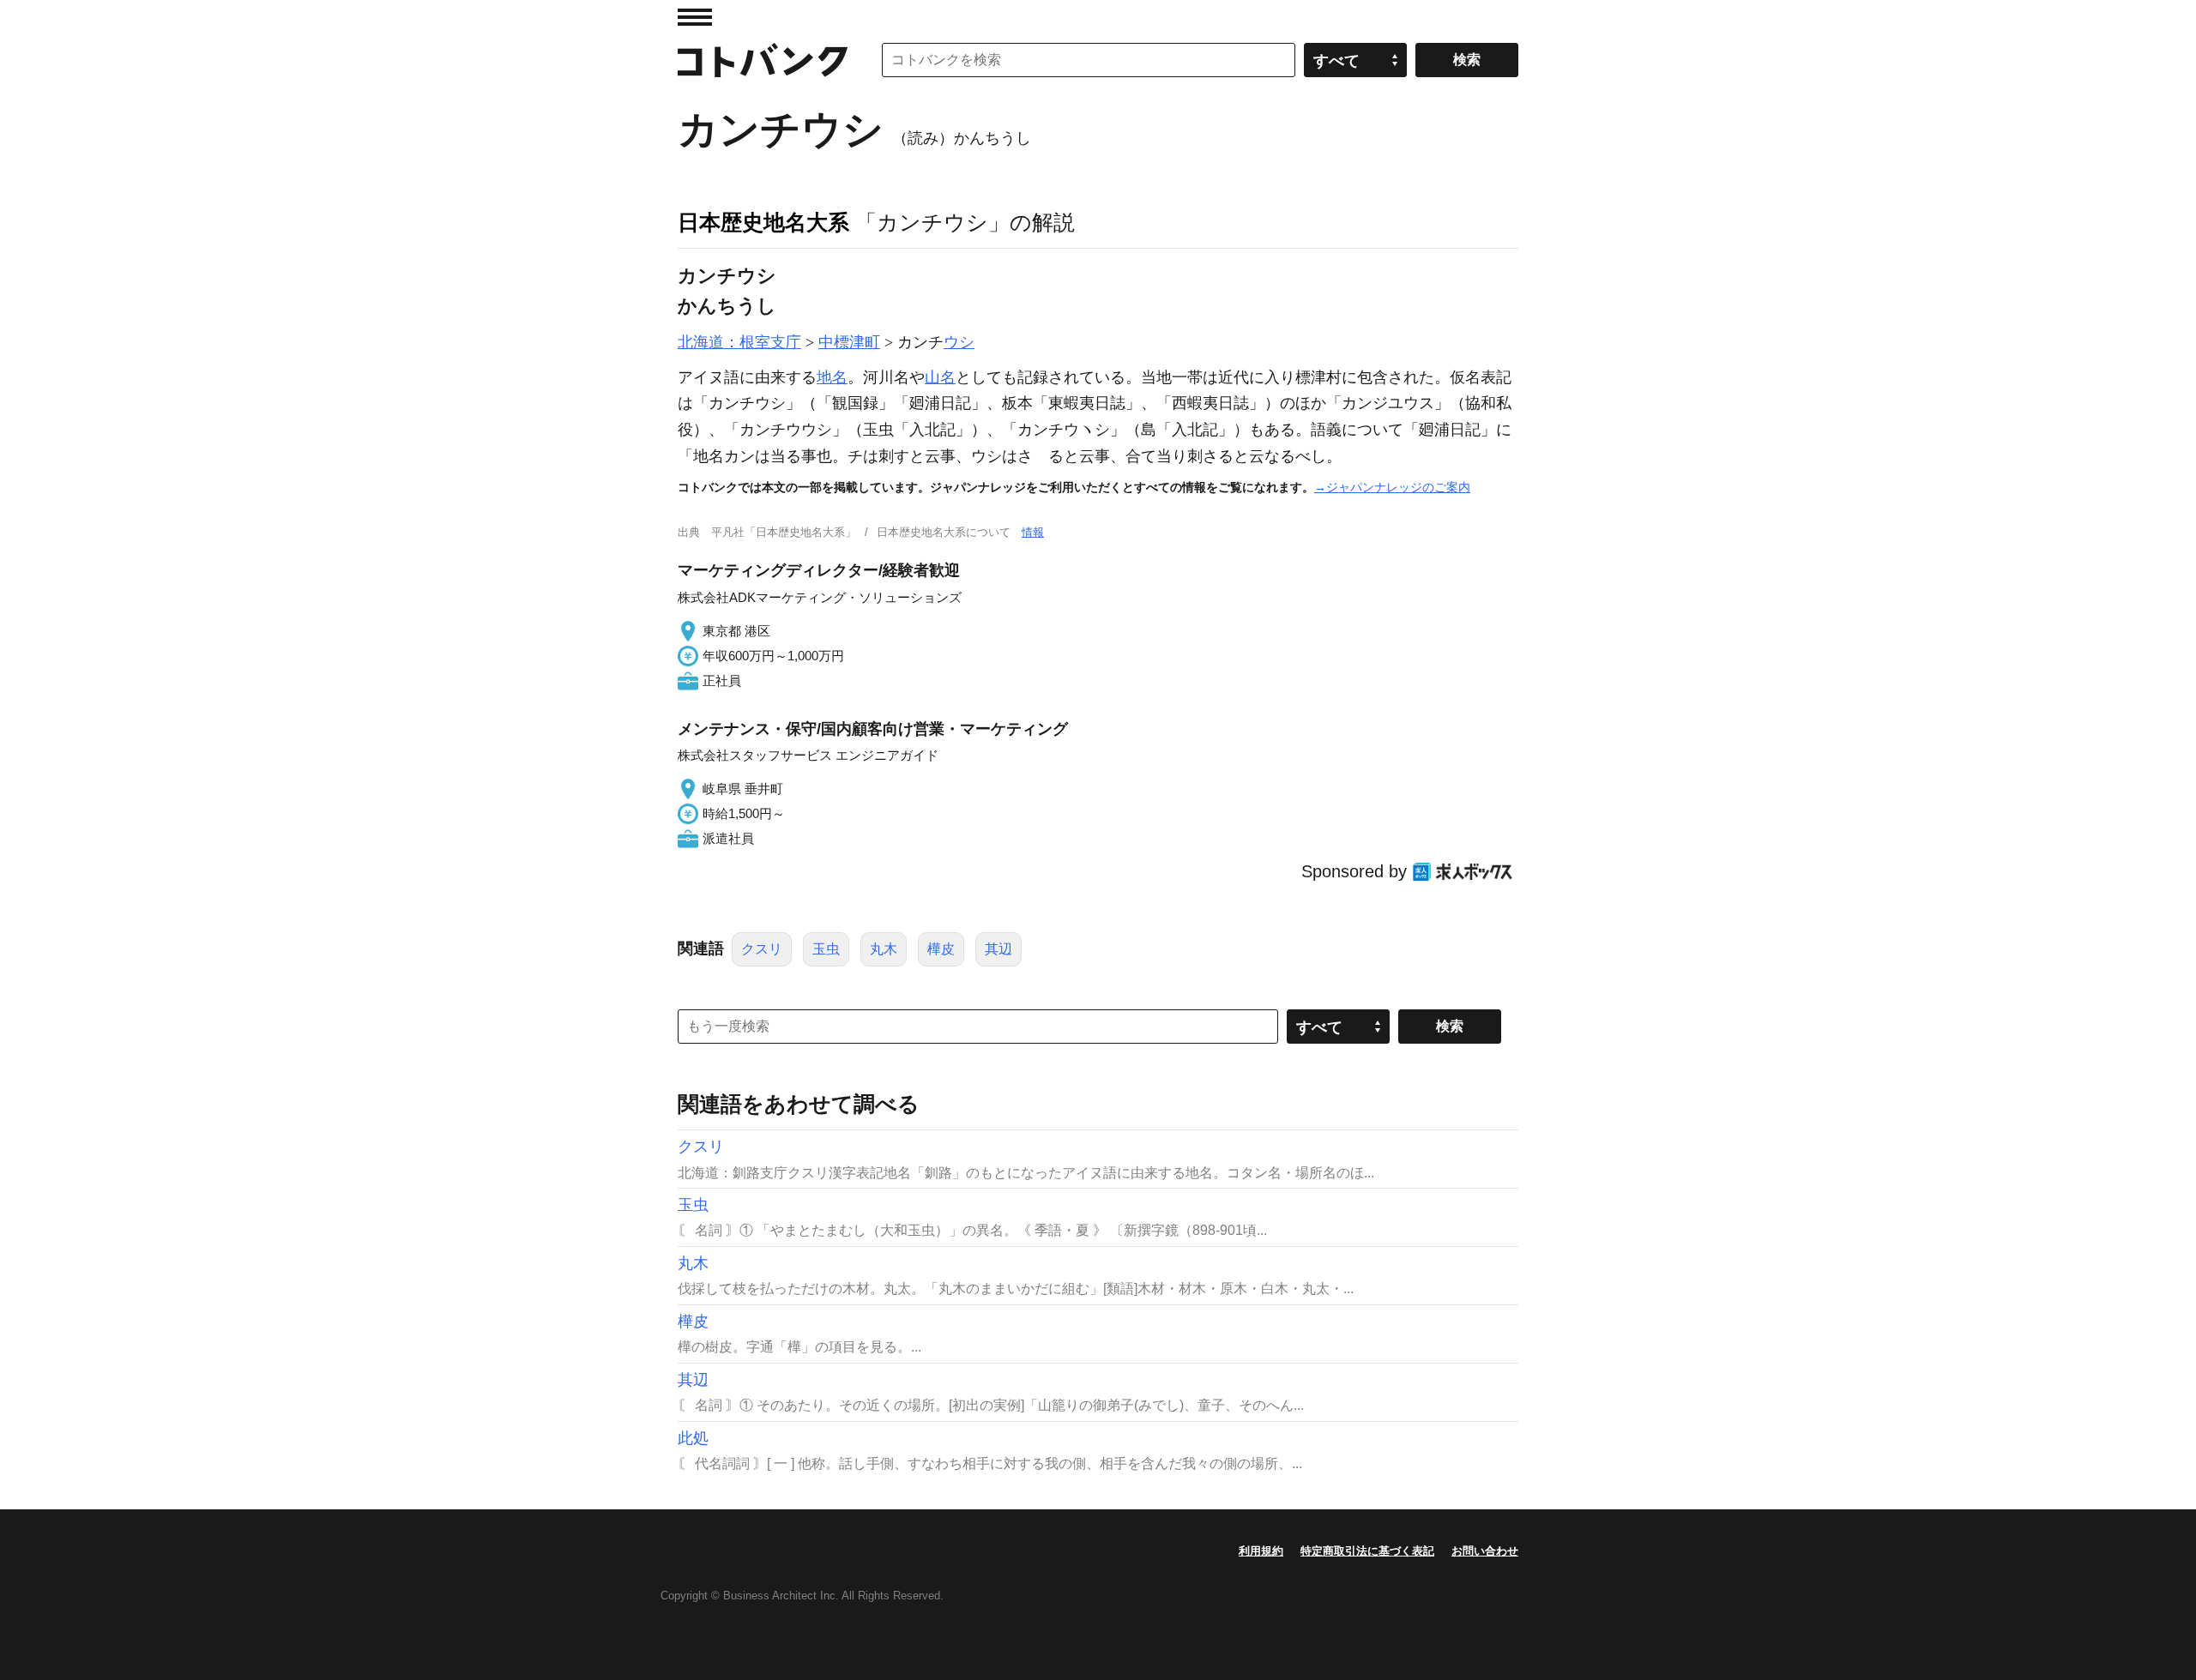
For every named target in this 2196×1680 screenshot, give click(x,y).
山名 (940, 377)
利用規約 (1261, 1551)
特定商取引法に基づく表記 (1367, 1551)
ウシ (959, 342)
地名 (832, 377)
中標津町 (849, 342)
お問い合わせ (1485, 1551)
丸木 (884, 949)
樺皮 (941, 949)
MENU (695, 17)
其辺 (998, 949)
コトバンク (763, 60)
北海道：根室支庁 (739, 342)
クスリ (762, 949)
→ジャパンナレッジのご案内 (1392, 487)
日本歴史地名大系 (763, 222)
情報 (1033, 532)
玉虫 (826, 949)
